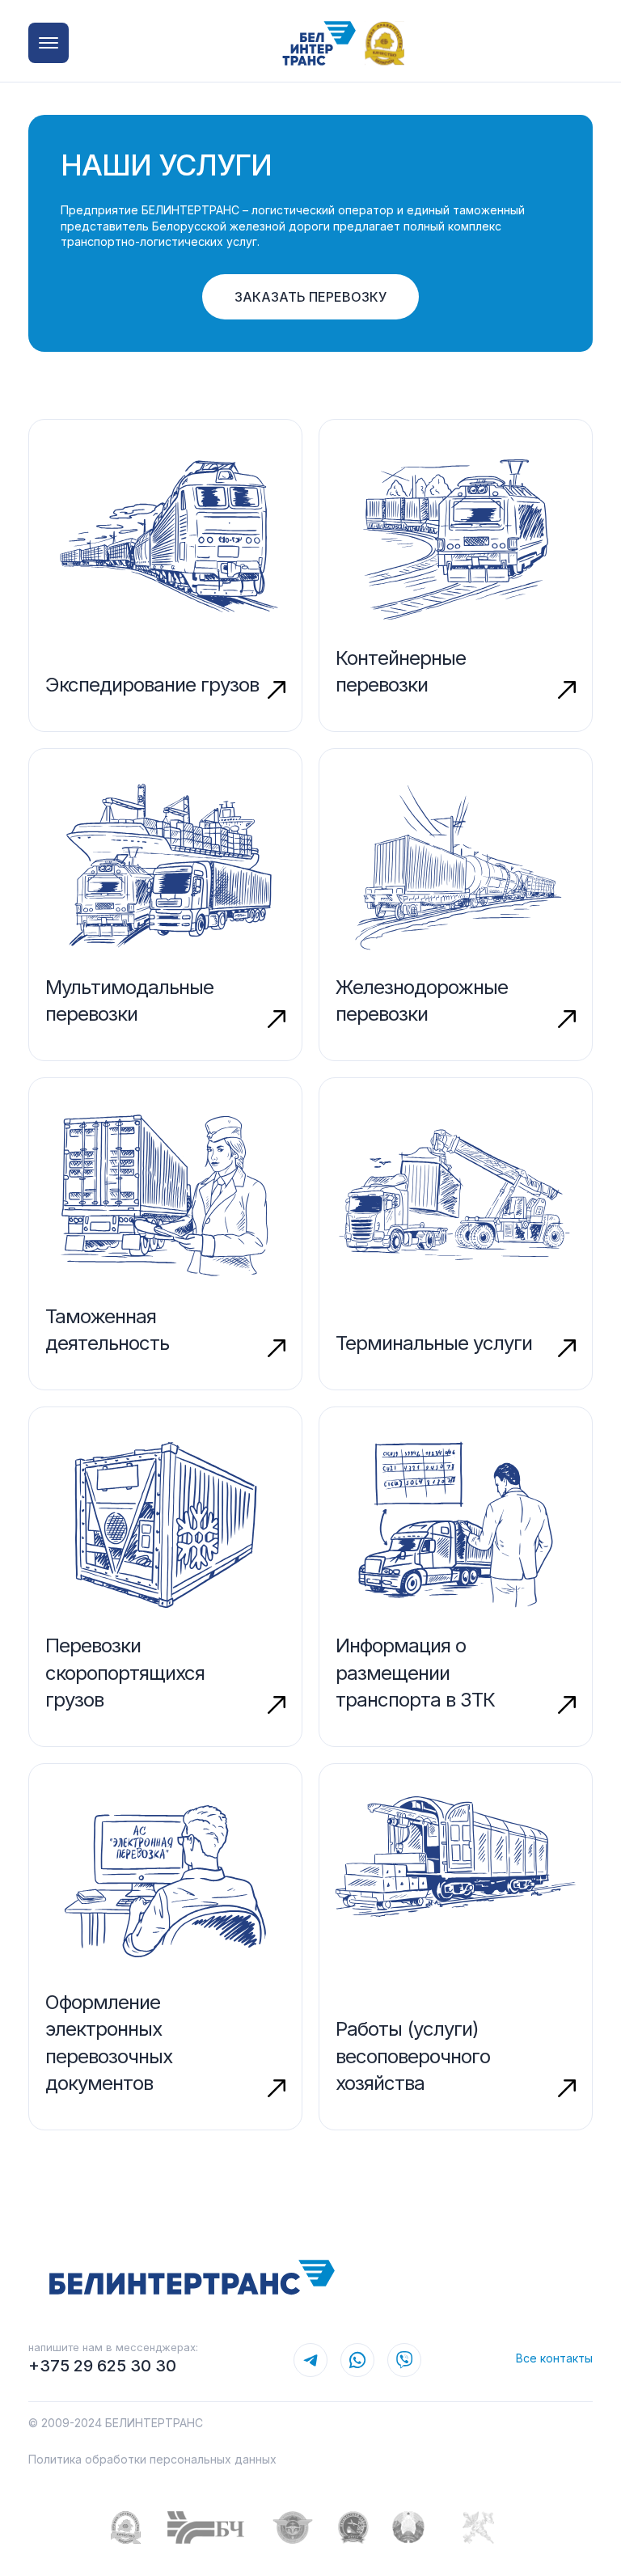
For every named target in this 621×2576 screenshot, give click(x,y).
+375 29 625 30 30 (102, 2366)
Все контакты (554, 2358)
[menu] (49, 43)
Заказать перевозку (310, 297)
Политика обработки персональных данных (152, 2459)
